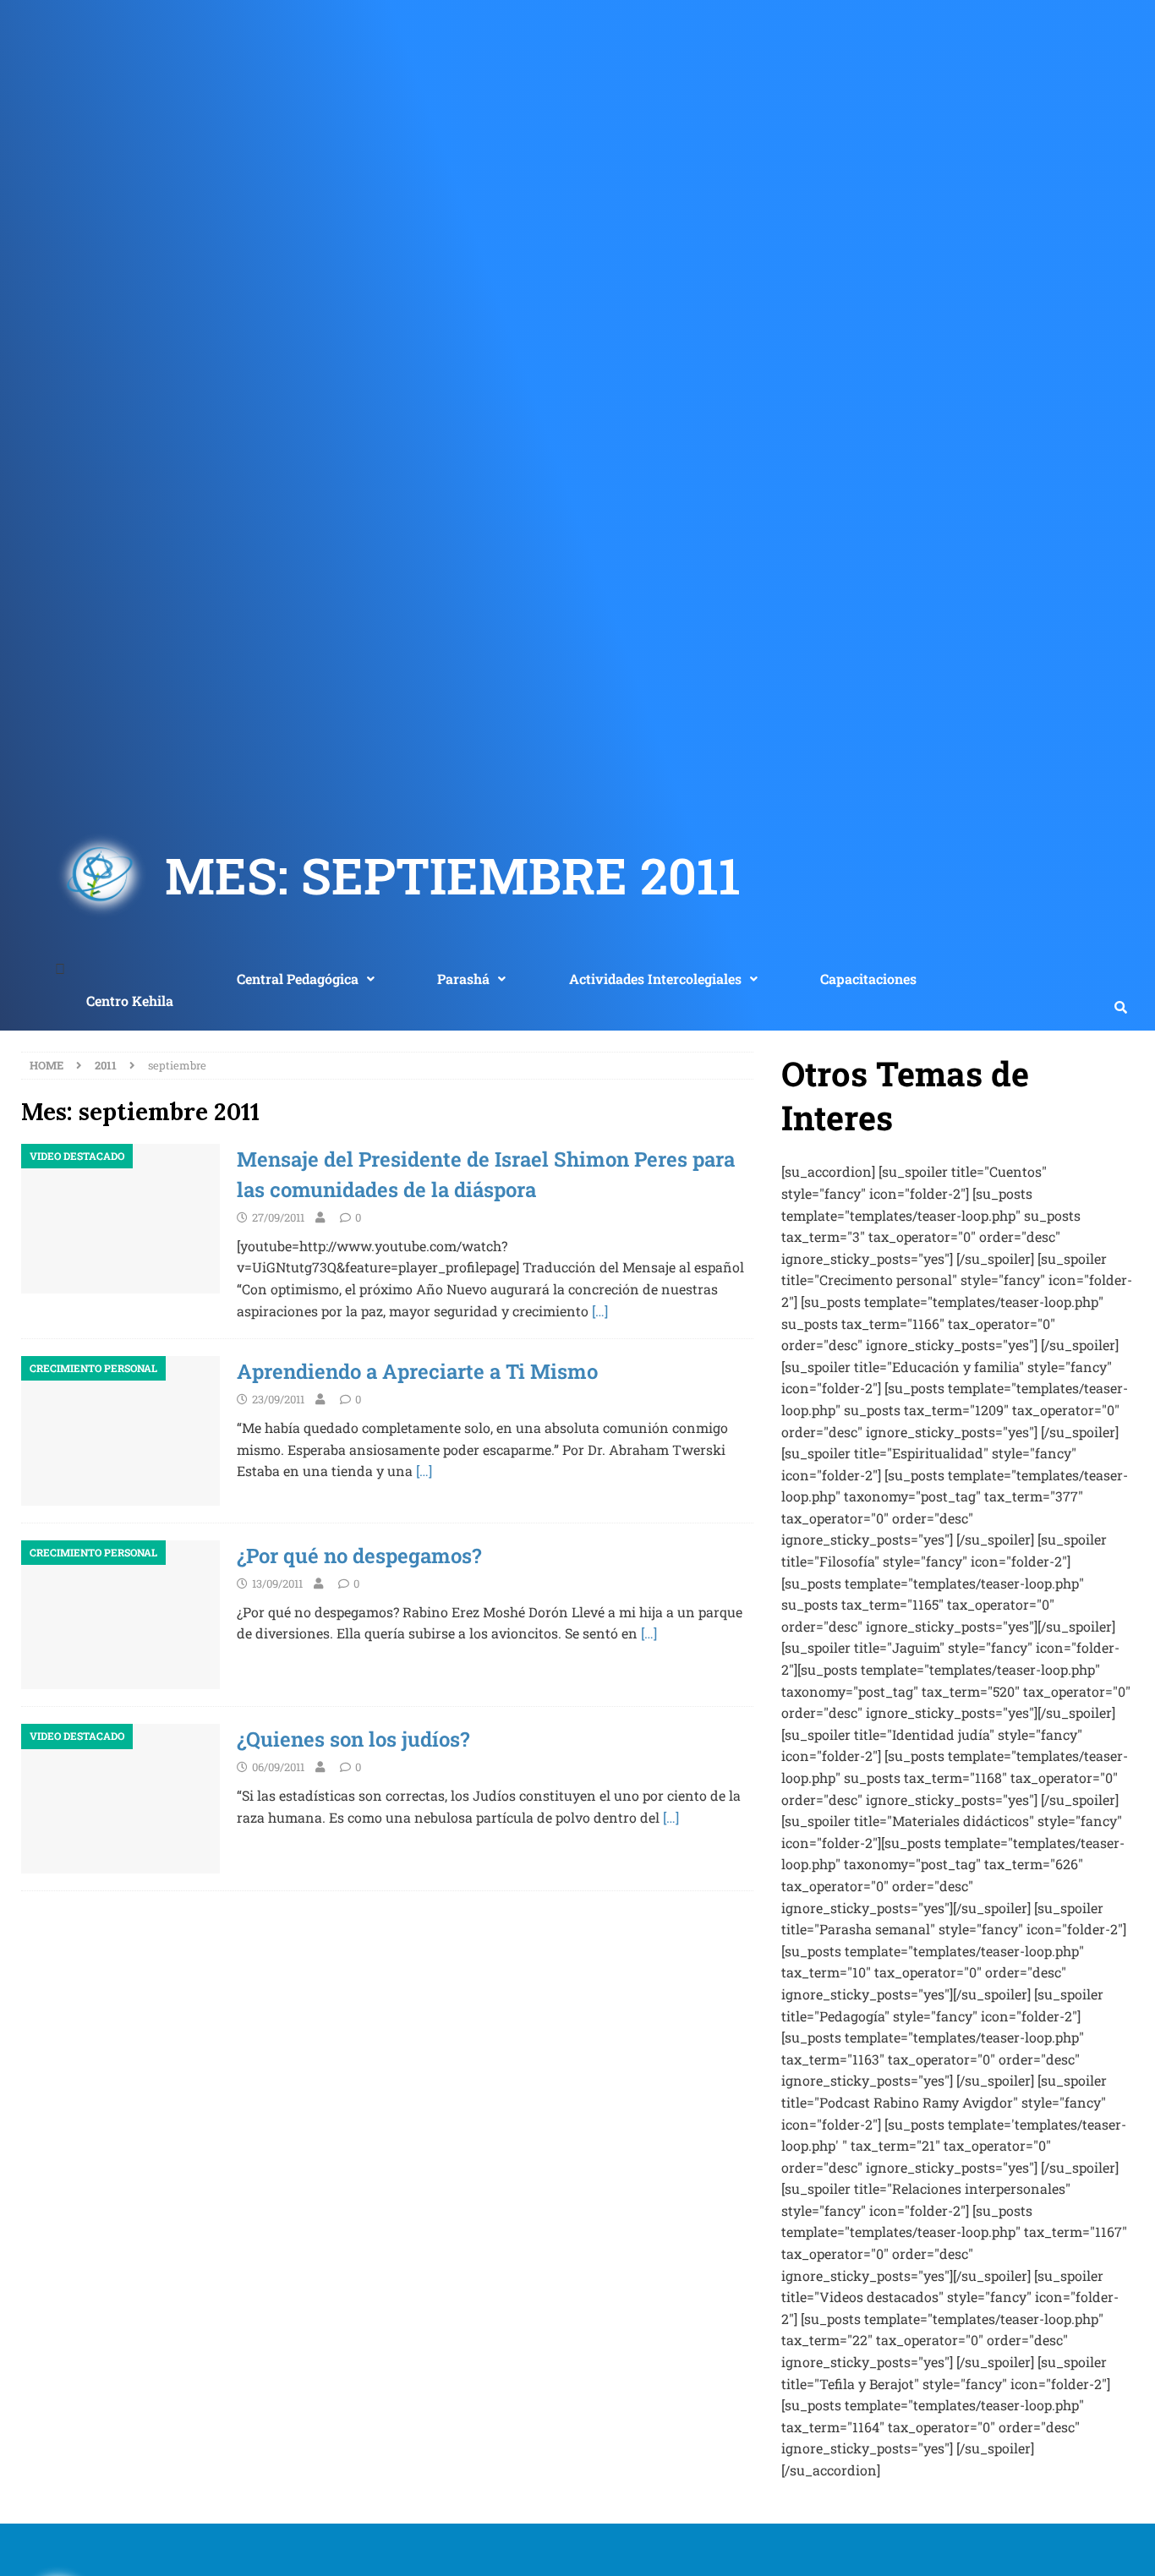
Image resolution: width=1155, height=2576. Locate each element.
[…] (600, 1311)
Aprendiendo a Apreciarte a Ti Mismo (417, 1371)
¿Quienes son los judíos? (353, 1739)
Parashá (463, 979)
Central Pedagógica (298, 979)
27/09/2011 (278, 1217)
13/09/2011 (277, 1583)
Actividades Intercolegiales (655, 979)
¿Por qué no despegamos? (359, 1556)
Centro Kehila (130, 1001)
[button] (305, 979)
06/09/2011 (278, 1767)
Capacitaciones (868, 979)
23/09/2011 (278, 1399)
